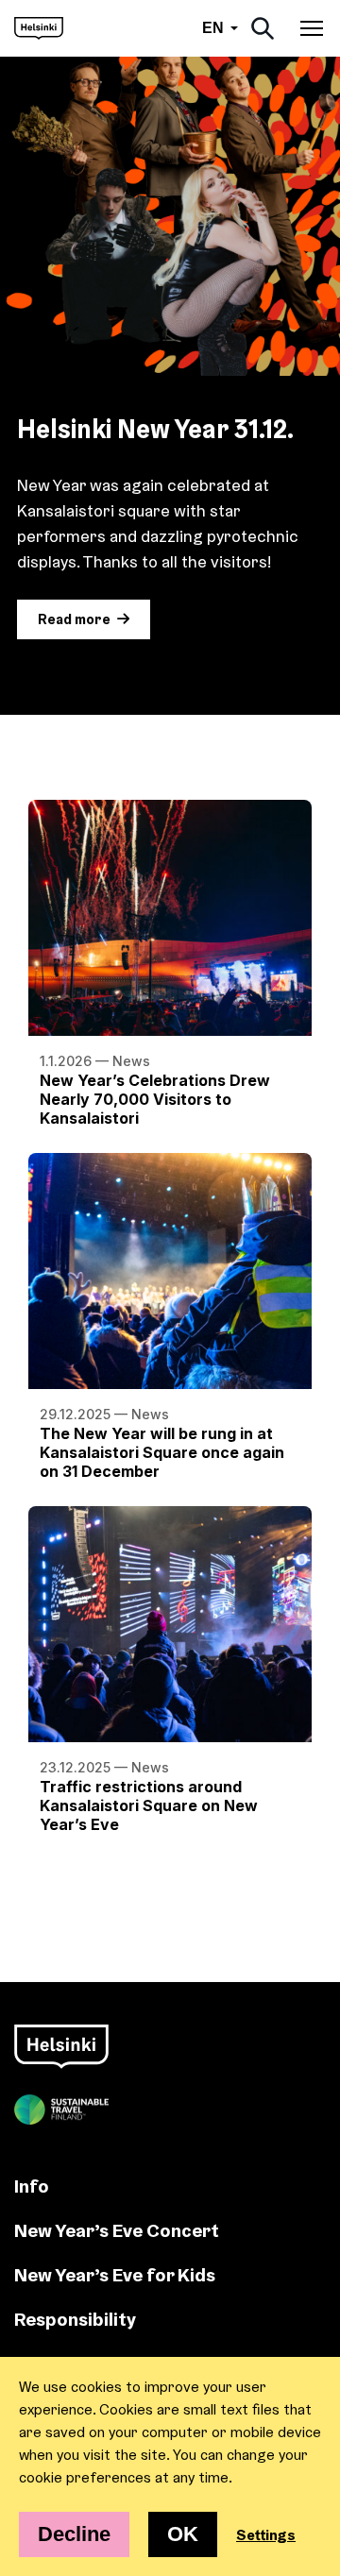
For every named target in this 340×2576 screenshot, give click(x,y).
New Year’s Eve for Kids (115, 2274)
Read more (74, 619)
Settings (266, 2534)
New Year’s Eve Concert (117, 2230)
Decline (74, 2534)
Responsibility (75, 2319)
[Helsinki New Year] (39, 28)
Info (32, 2186)
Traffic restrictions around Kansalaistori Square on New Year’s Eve (149, 1805)
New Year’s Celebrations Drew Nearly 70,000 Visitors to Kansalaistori (155, 1099)
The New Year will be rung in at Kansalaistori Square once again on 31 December (162, 1452)
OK (183, 2534)
